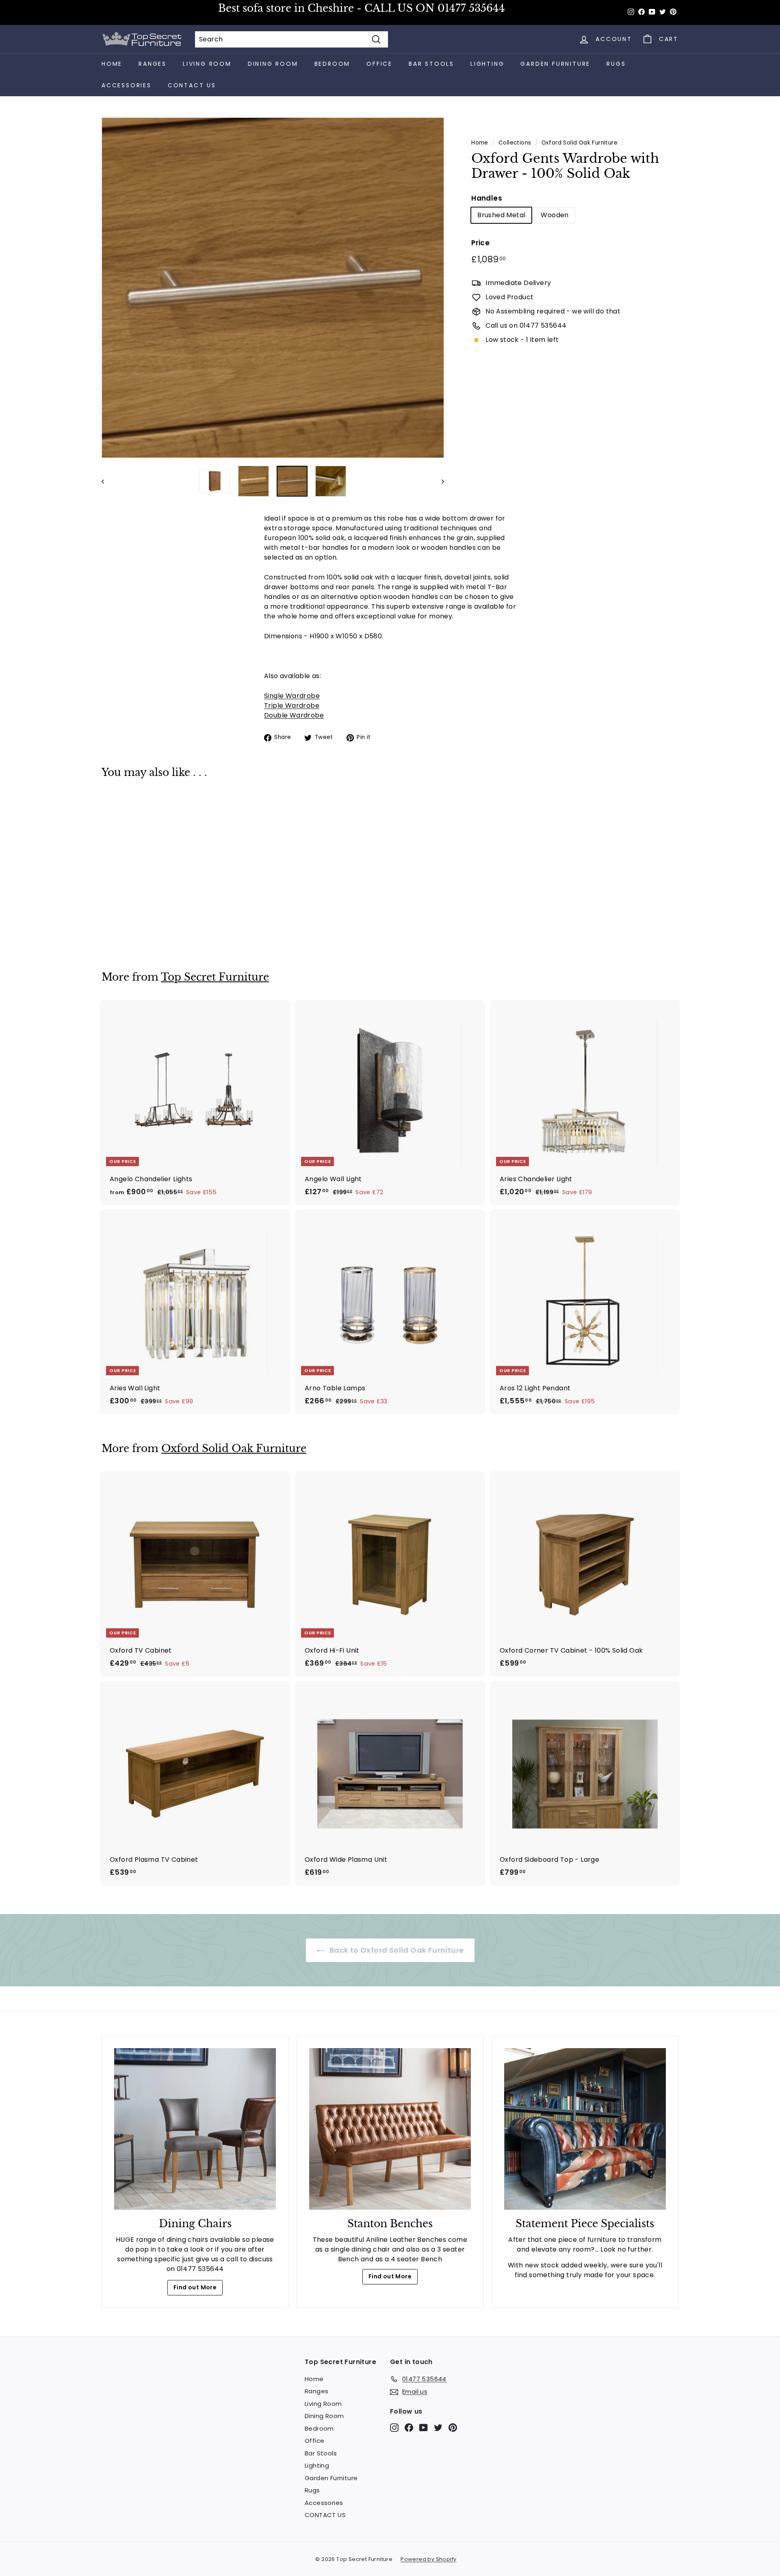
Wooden (555, 215)
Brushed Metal (501, 215)
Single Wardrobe (292, 696)
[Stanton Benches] (390, 2129)
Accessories (127, 85)
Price (480, 243)
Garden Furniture (555, 64)
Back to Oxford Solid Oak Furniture (396, 1950)
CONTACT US (192, 85)
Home (112, 64)
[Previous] (107, 481)
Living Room (207, 64)
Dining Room (273, 64)
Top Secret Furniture (215, 977)
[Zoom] (273, 288)
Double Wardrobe (294, 715)
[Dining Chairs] (195, 2129)
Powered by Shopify (428, 2559)
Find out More (195, 2287)
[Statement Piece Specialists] (585, 2129)
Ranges (153, 64)
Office (379, 64)
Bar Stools (431, 64)
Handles (487, 198)
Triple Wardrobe (292, 706)
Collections (515, 143)
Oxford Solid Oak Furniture (580, 143)
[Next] (439, 481)
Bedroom (333, 64)
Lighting (487, 64)
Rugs (616, 64)
